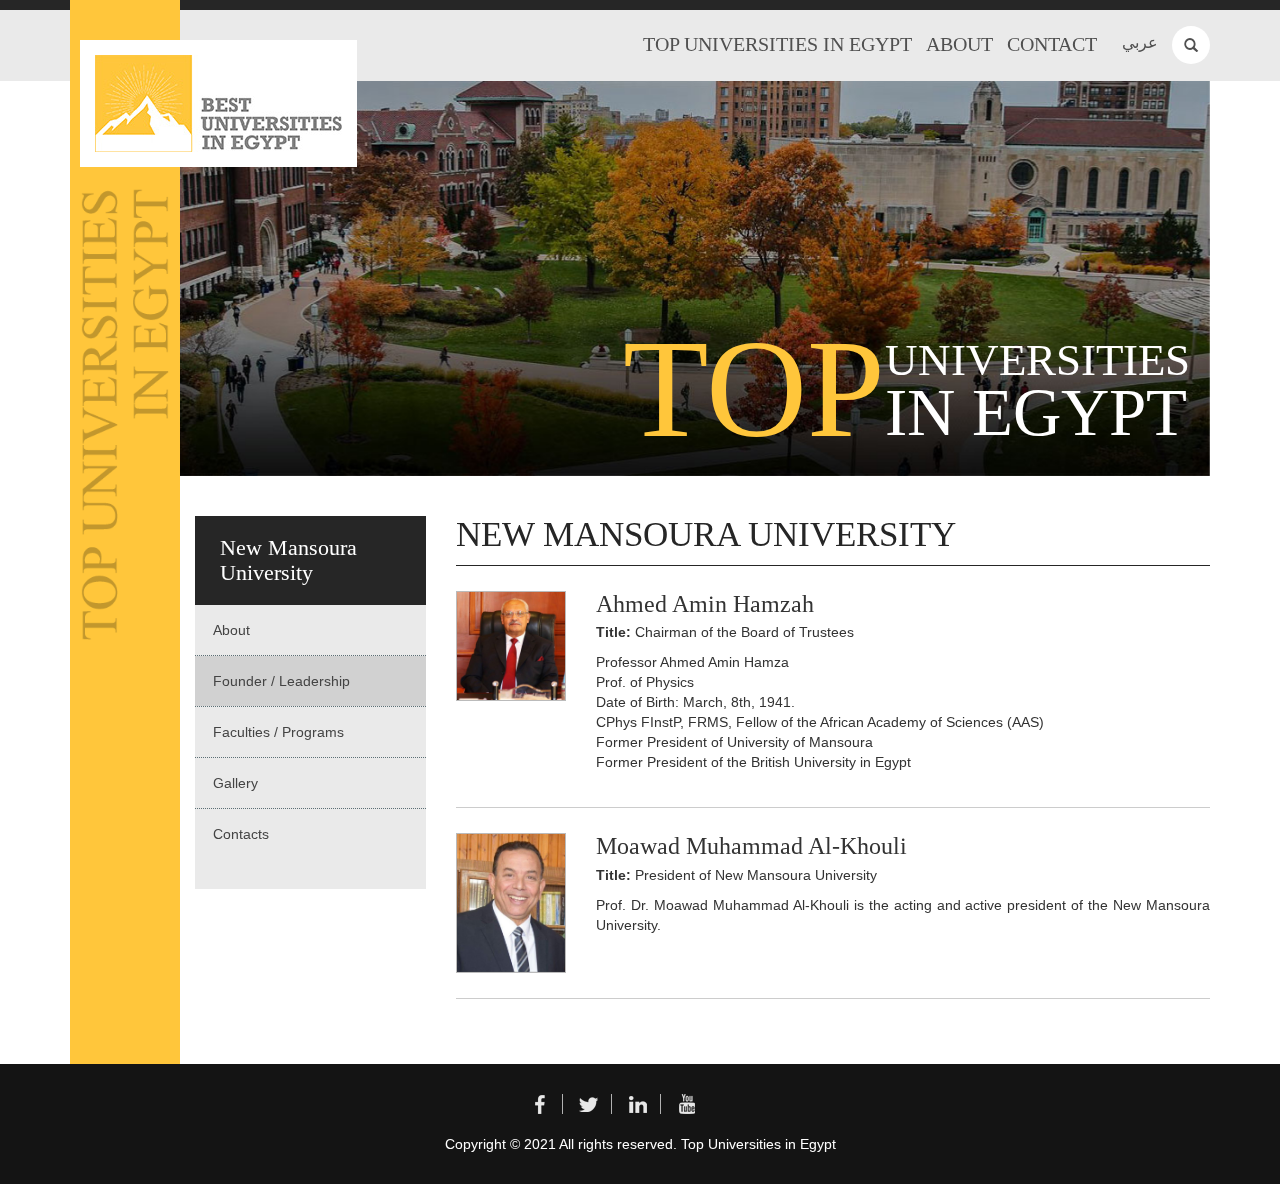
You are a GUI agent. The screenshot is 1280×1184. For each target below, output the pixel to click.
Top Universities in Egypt (777, 44)
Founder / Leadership (281, 681)
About (959, 44)
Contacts (241, 834)
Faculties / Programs (278, 732)
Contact (1052, 44)
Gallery (235, 783)
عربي (1140, 42)
